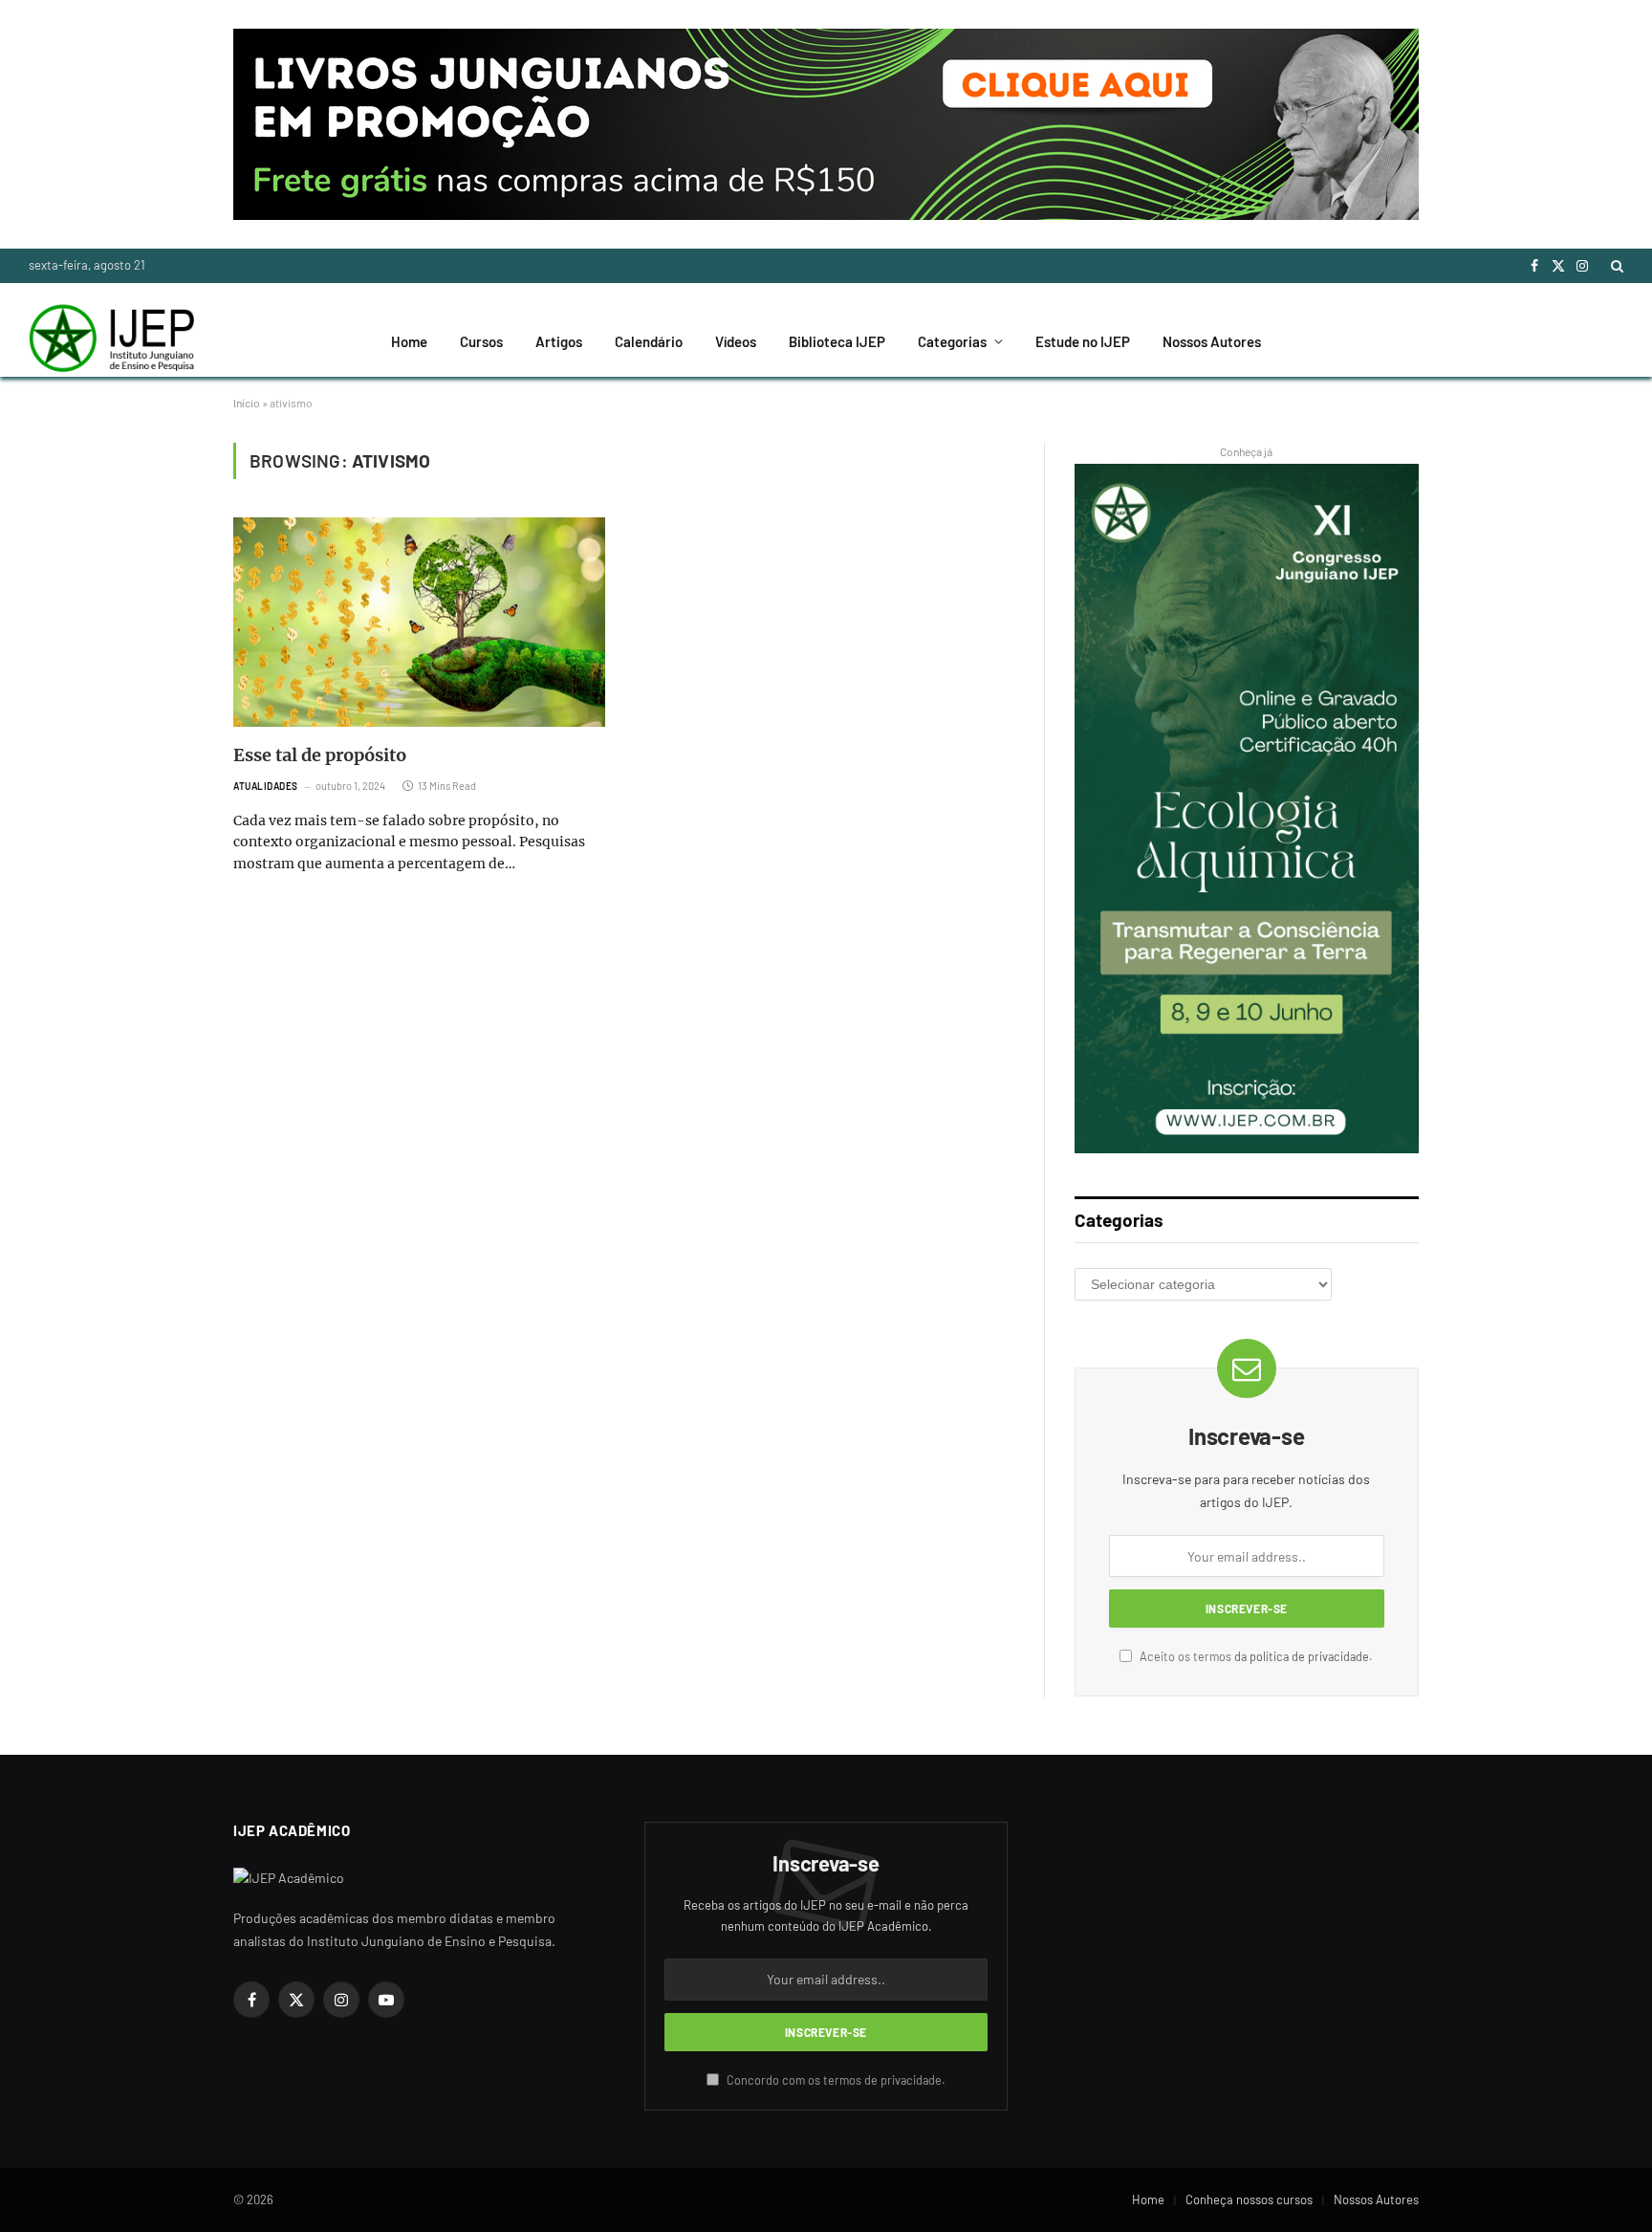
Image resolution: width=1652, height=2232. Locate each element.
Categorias (952, 341)
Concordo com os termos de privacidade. (835, 2080)
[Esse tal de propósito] (419, 622)
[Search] (1615, 266)
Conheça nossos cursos (1249, 2199)
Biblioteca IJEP (837, 341)
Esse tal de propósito (320, 755)
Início (247, 403)
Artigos (559, 341)
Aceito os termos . (1255, 1656)
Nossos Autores (1212, 341)
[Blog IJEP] (111, 341)
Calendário (649, 341)
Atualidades (266, 786)
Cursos (481, 341)
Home (409, 341)
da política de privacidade (1302, 1656)
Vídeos (736, 341)
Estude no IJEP (1083, 341)
